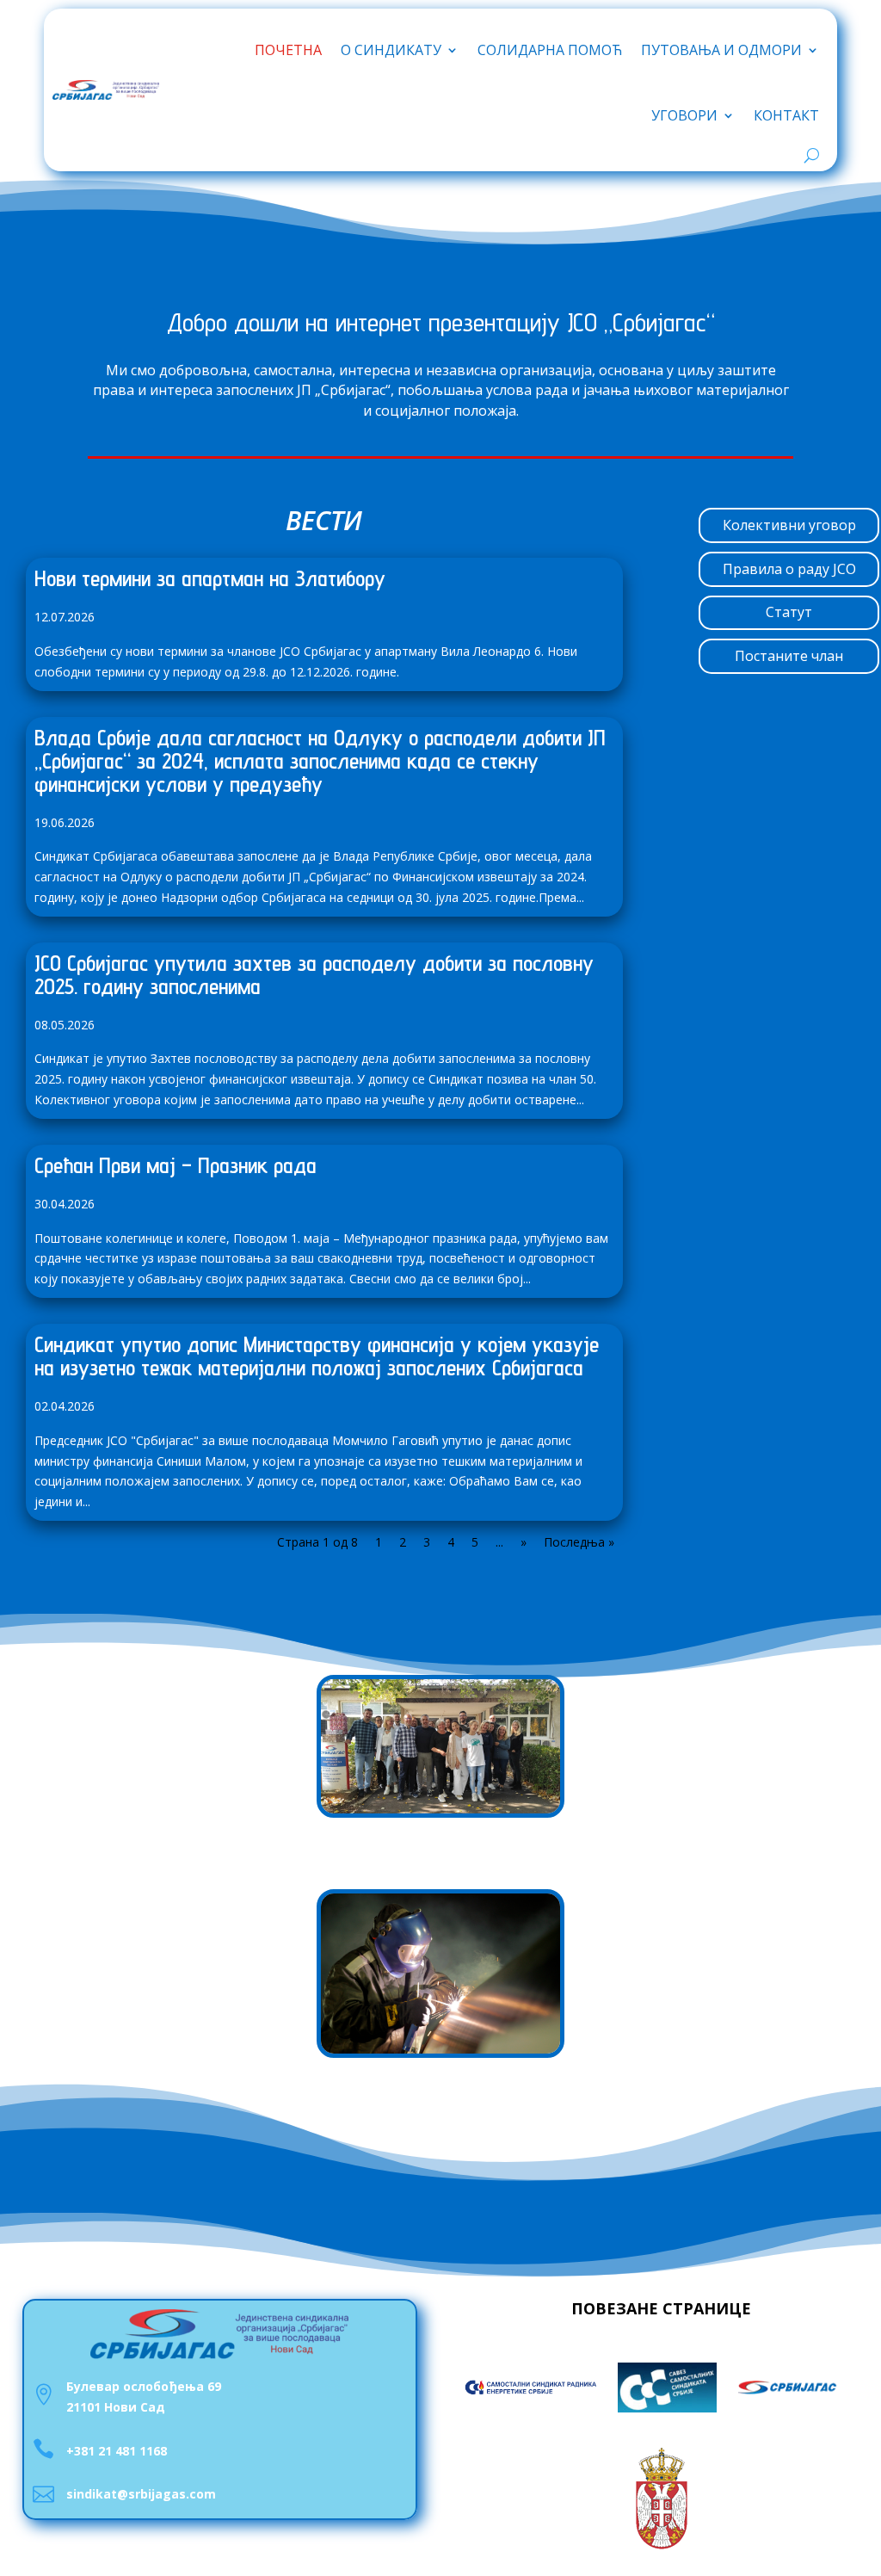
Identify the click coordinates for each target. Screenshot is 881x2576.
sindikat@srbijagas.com (141, 2494)
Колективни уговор (789, 525)
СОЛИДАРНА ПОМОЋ (550, 50)
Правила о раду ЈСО (789, 569)
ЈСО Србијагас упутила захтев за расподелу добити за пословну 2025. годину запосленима (314, 974)
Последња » (579, 1542)
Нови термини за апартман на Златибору (210, 578)
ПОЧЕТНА (288, 50)
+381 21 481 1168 (117, 2451)
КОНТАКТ (786, 115)
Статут (789, 612)
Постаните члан (789, 656)
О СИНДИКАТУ (391, 50)
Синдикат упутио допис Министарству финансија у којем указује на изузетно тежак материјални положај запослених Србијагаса (317, 1356)
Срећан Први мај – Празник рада (176, 1165)
